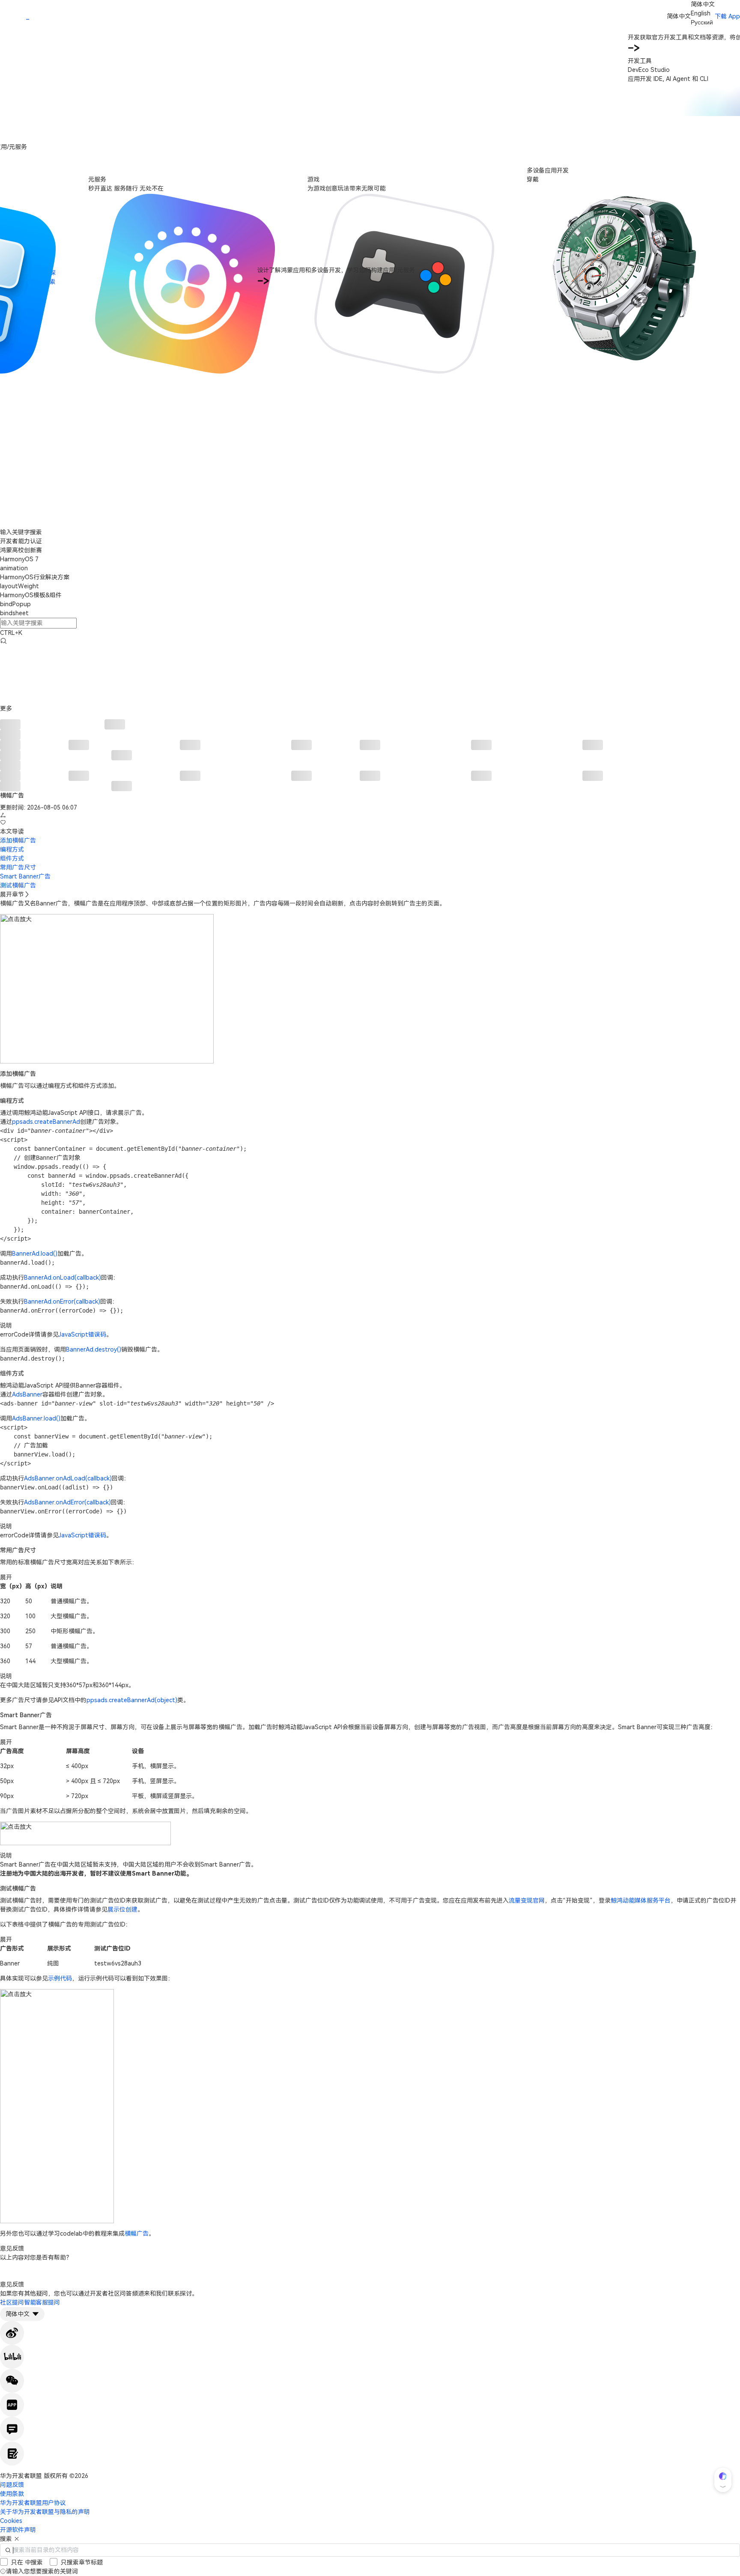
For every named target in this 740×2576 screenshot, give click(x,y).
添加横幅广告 (18, 840)
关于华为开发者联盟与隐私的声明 (45, 2512)
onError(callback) (76, 1301)
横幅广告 (137, 2234)
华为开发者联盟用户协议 (33, 2503)
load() (49, 1254)
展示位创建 (122, 1909)
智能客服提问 (42, 2302)
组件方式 (12, 858)
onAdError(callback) (83, 1502)
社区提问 (12, 2302)
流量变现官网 (527, 1900)
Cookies (11, 2521)
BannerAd (26, 1254)
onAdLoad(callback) (84, 1478)
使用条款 (12, 2494)
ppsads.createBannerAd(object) (132, 1700)
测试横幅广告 (18, 885)
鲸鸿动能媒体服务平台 (641, 1900)
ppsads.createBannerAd (46, 1122)
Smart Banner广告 (25, 876)
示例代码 (60, 1978)
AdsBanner (27, 1394)
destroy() (108, 1349)
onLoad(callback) (77, 1278)
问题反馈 (12, 2485)
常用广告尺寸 (18, 867)
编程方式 (12, 849)
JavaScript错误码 (82, 1334)
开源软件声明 (18, 2530)
